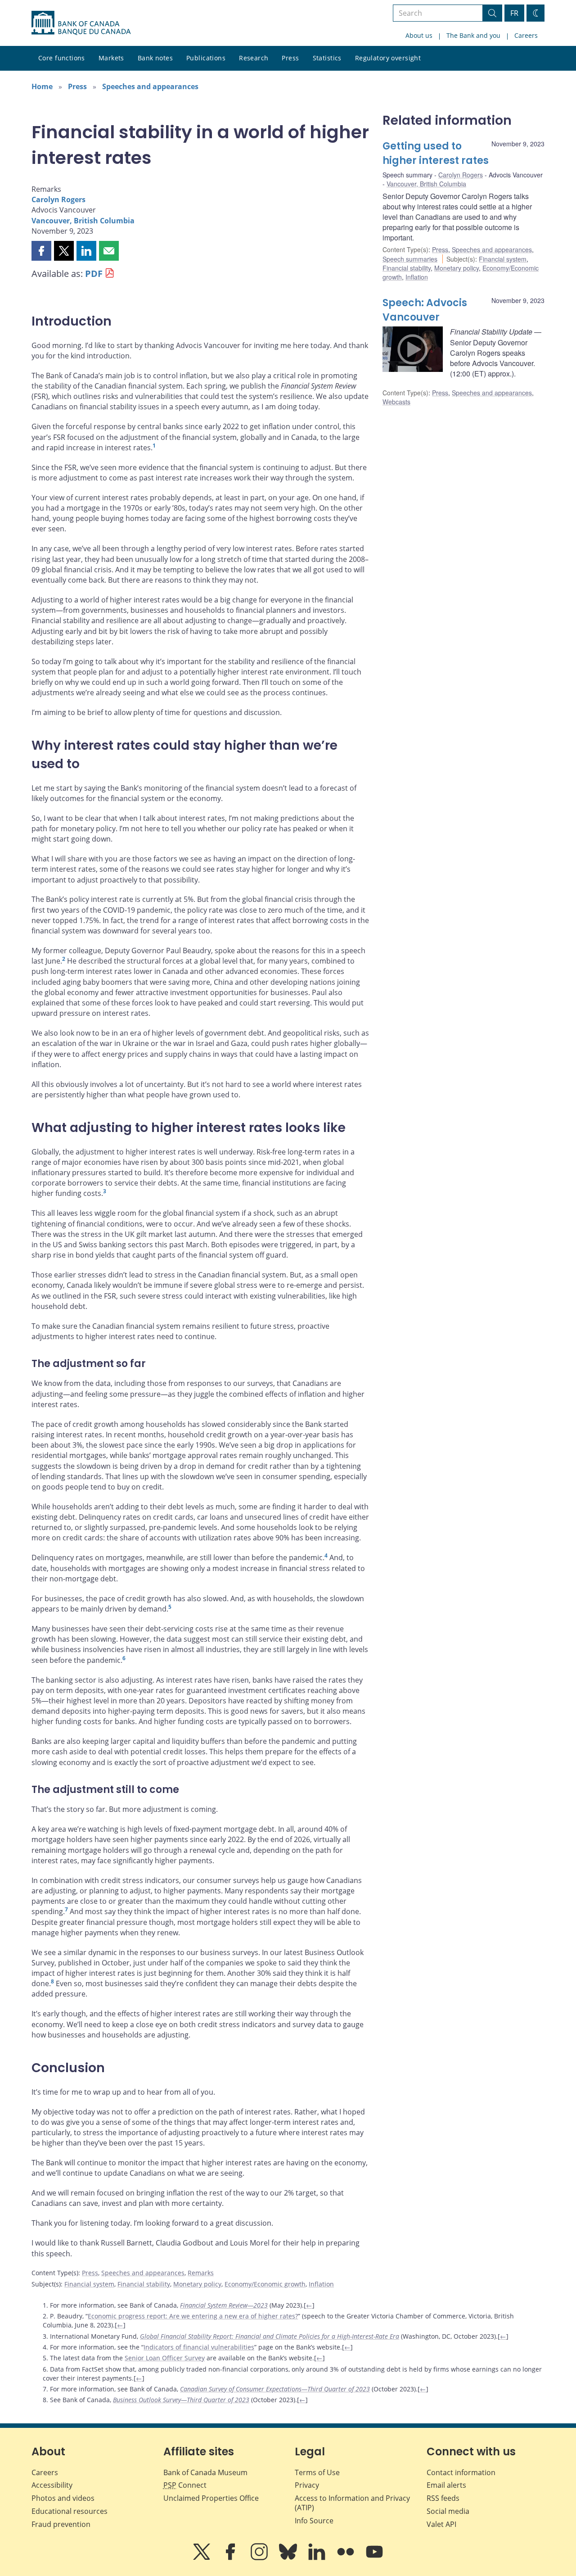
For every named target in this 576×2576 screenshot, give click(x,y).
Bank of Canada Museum (205, 2472)
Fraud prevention (61, 2524)
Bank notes (155, 58)
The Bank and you (473, 35)
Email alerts (446, 2485)
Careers (526, 35)
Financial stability (144, 2284)
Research (254, 58)
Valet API (441, 2524)
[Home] (81, 23)
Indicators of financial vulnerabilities (199, 2347)
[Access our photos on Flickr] (346, 2558)
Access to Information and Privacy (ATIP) (352, 2503)
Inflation (321, 2284)
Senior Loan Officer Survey (165, 2358)
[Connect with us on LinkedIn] (318, 2558)
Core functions (62, 58)
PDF (94, 274)
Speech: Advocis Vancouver (425, 310)
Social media (448, 2511)
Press (290, 58)
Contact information (461, 2472)
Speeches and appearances (150, 86)
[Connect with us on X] (202, 2558)
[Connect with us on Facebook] (231, 2558)
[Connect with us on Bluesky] (289, 2558)
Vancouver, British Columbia (83, 221)
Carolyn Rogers (58, 199)
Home (42, 86)
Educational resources (70, 2511)
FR (514, 13)
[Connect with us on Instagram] (260, 2558)
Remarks (201, 2273)
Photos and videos (63, 2498)
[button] (41, 251)
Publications (206, 58)
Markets (111, 58)
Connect (185, 2485)
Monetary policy (197, 2284)
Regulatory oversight (388, 58)
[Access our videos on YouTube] (374, 2558)
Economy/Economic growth (265, 2284)
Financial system (89, 2284)
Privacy (307, 2485)
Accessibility (52, 2485)
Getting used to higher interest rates (436, 153)
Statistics (327, 58)
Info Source (314, 2521)
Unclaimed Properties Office (211, 2498)
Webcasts (396, 402)
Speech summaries (410, 259)
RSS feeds (443, 2498)
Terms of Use (317, 2472)
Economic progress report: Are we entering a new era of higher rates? (193, 2316)
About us (419, 35)
